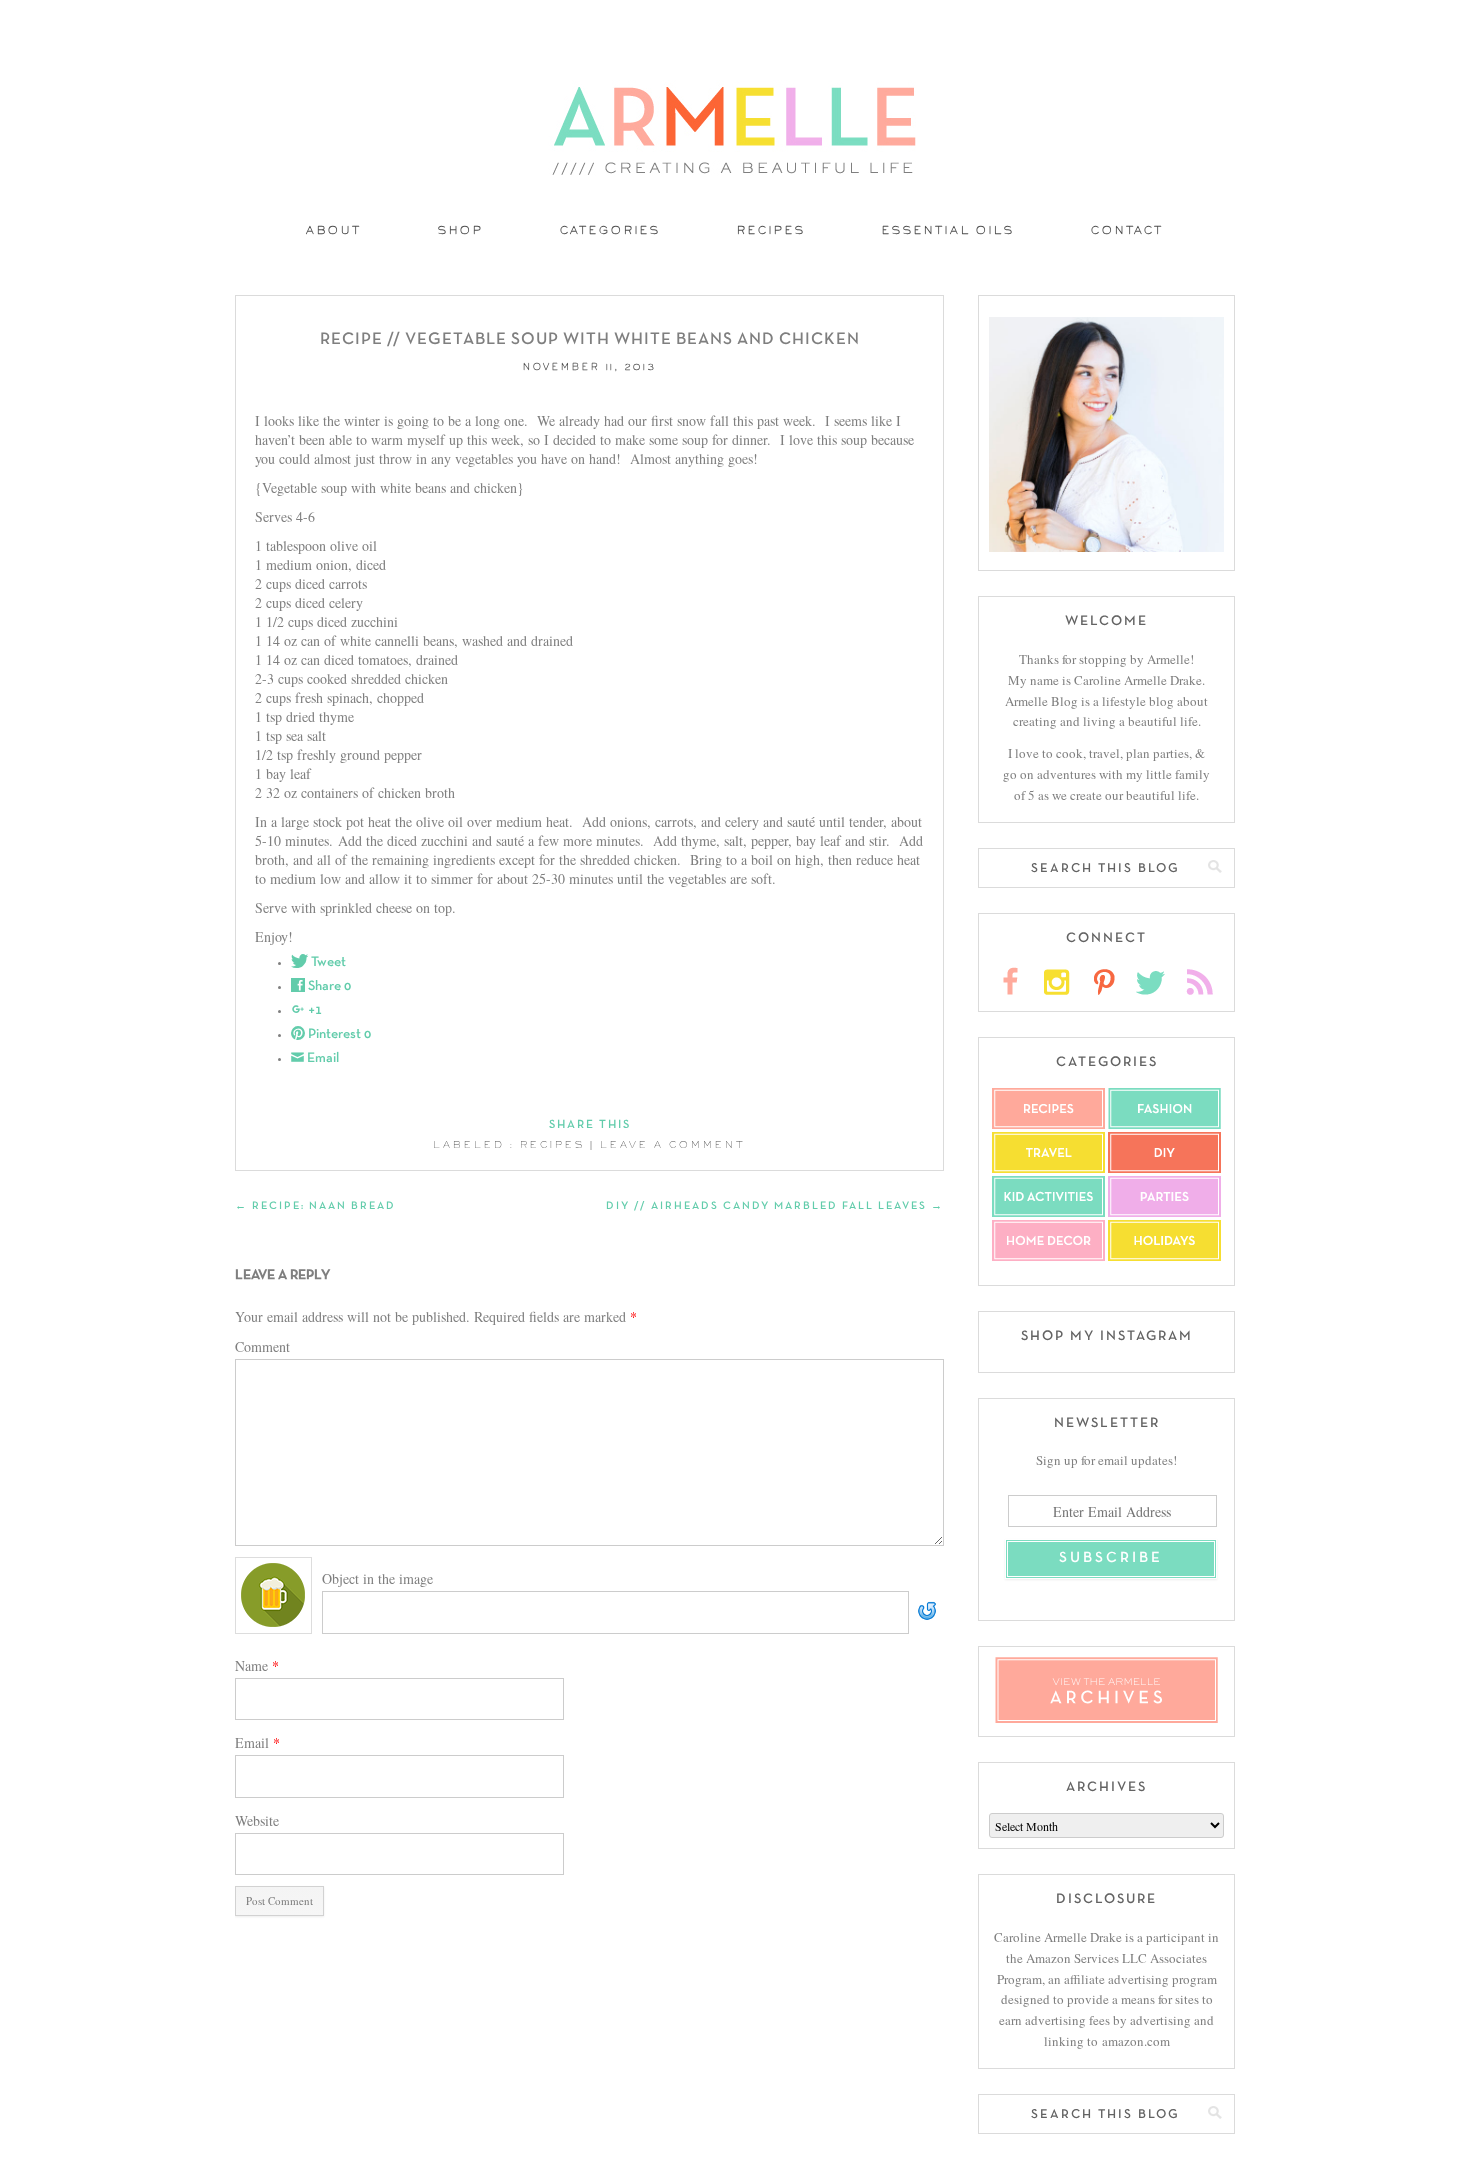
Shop (461, 231)
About (334, 231)
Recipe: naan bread (315, 1206)
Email (257, 1742)
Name (257, 1665)
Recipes (771, 231)
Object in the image (377, 1578)
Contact (1127, 231)
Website (257, 1820)
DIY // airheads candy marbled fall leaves (775, 1206)
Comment (262, 1346)
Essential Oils (948, 231)
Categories (610, 231)
